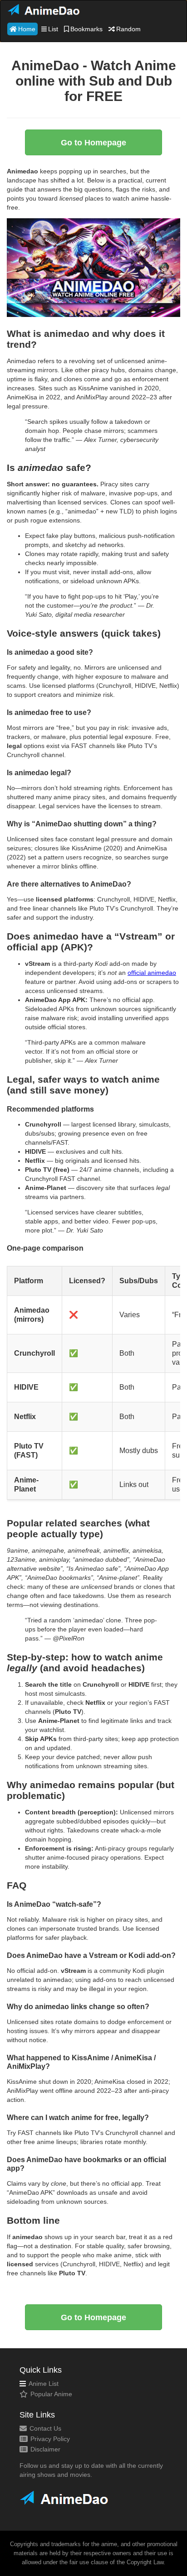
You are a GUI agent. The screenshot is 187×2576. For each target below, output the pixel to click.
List (53, 29)
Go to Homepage (93, 143)
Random (128, 29)
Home (27, 29)
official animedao (152, 973)
